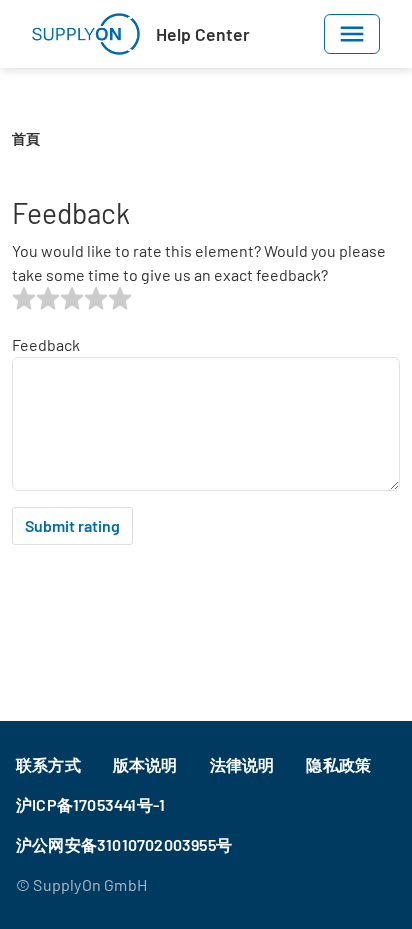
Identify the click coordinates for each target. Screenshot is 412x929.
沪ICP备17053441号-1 (90, 804)
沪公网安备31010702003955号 (124, 844)
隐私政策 (338, 764)
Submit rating (72, 525)
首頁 (26, 138)
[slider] (72, 299)
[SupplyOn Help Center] (86, 34)
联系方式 (48, 764)
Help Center (203, 34)
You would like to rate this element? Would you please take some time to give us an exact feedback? (199, 262)
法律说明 (242, 764)
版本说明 (145, 764)
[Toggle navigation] (352, 34)
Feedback (46, 344)
